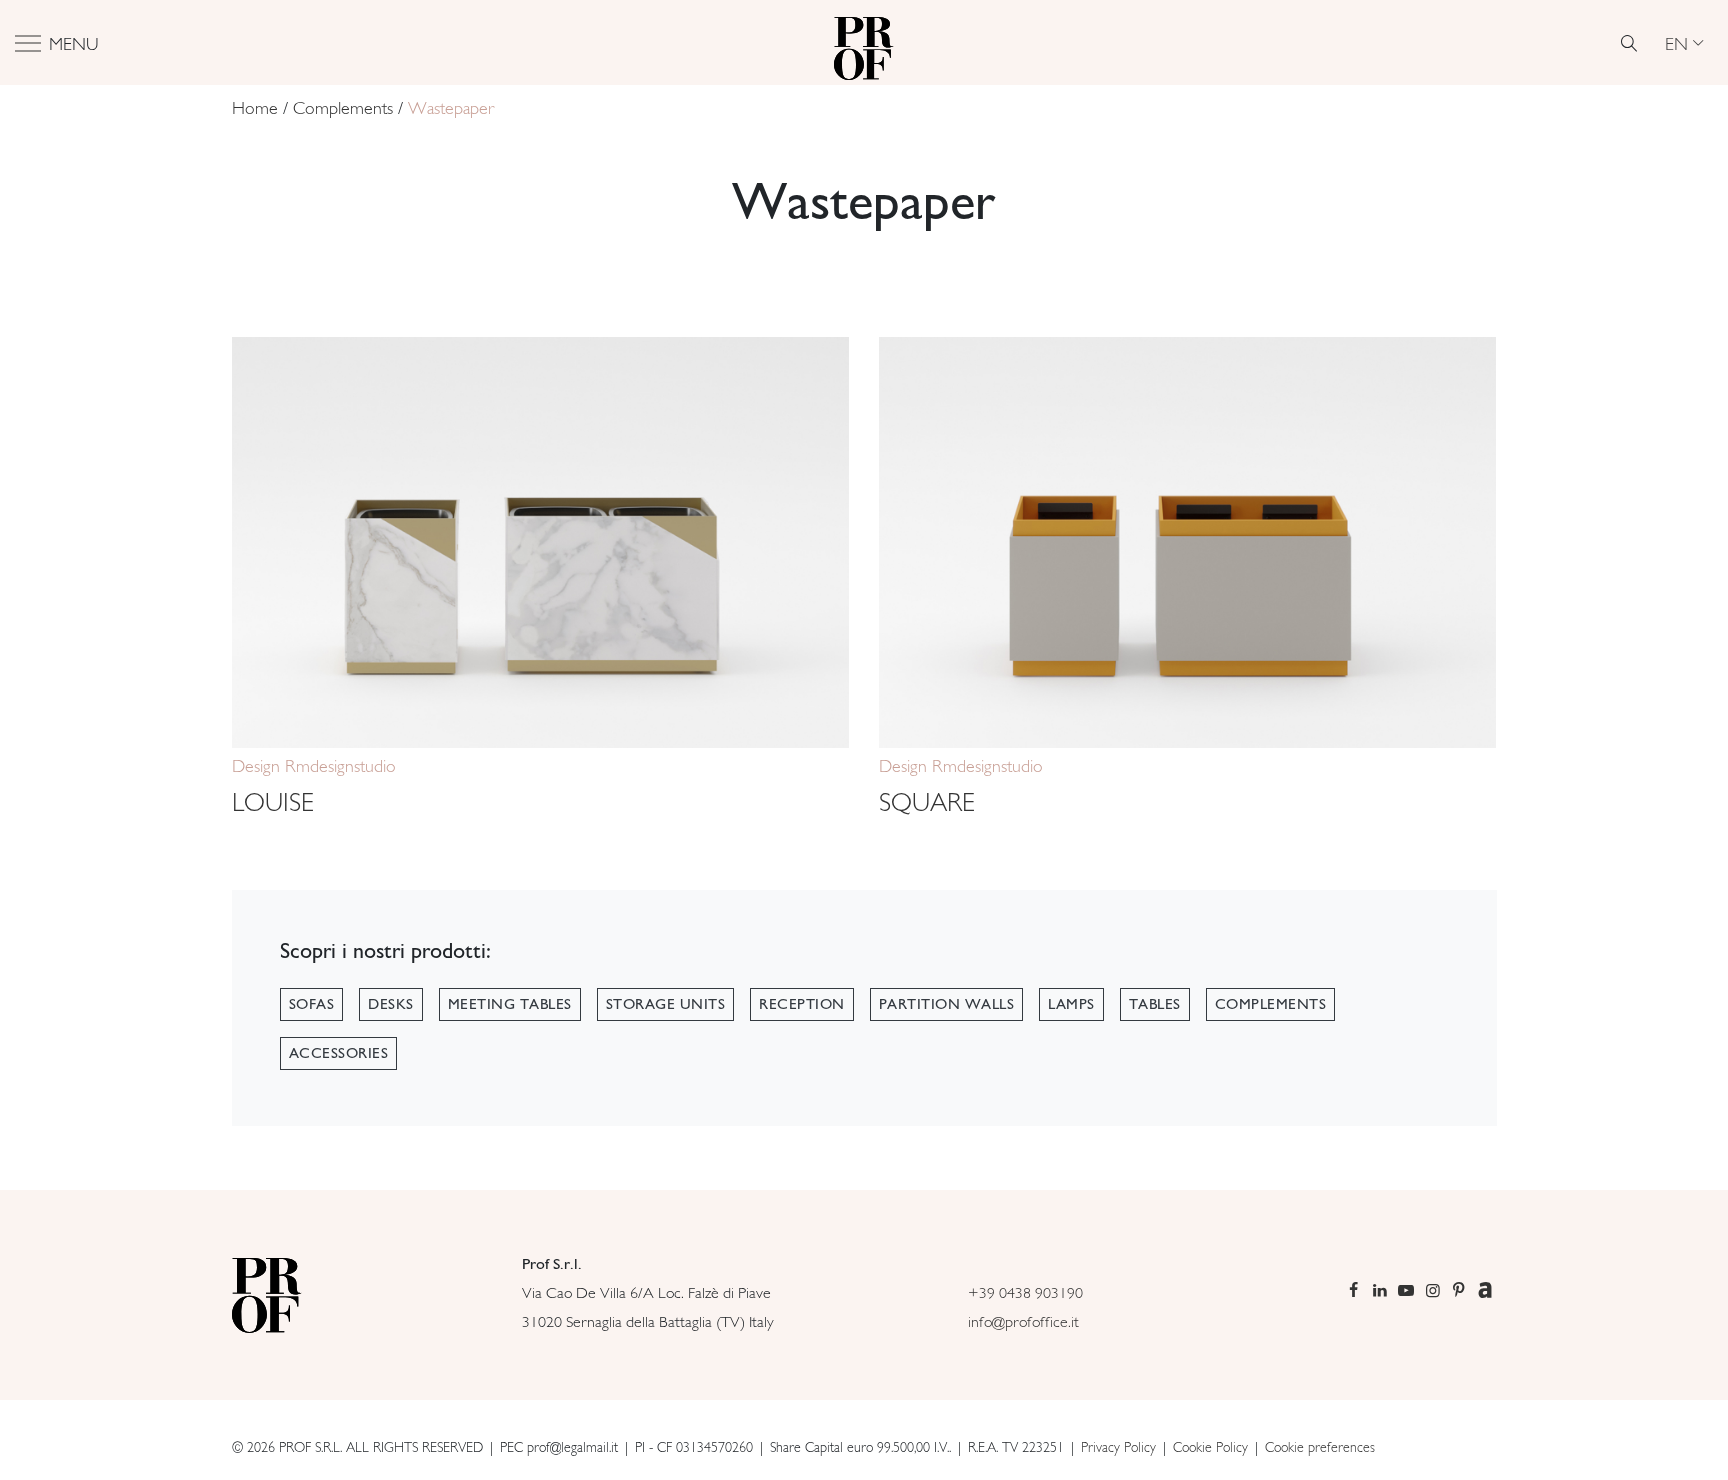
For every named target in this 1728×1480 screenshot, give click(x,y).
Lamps (1071, 1004)
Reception (802, 1004)
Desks (391, 1004)
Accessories (339, 1053)
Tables (1155, 1004)
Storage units (666, 1004)
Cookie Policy (1210, 1447)
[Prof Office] (864, 43)
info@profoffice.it (1023, 1321)
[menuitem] (1684, 43)
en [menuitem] (1676, 42)
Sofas (312, 1004)
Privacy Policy (1118, 1447)
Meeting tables (510, 1004)
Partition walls (947, 1004)
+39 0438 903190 (1025, 1292)
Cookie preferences (1320, 1447)
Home (255, 108)
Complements (343, 108)
